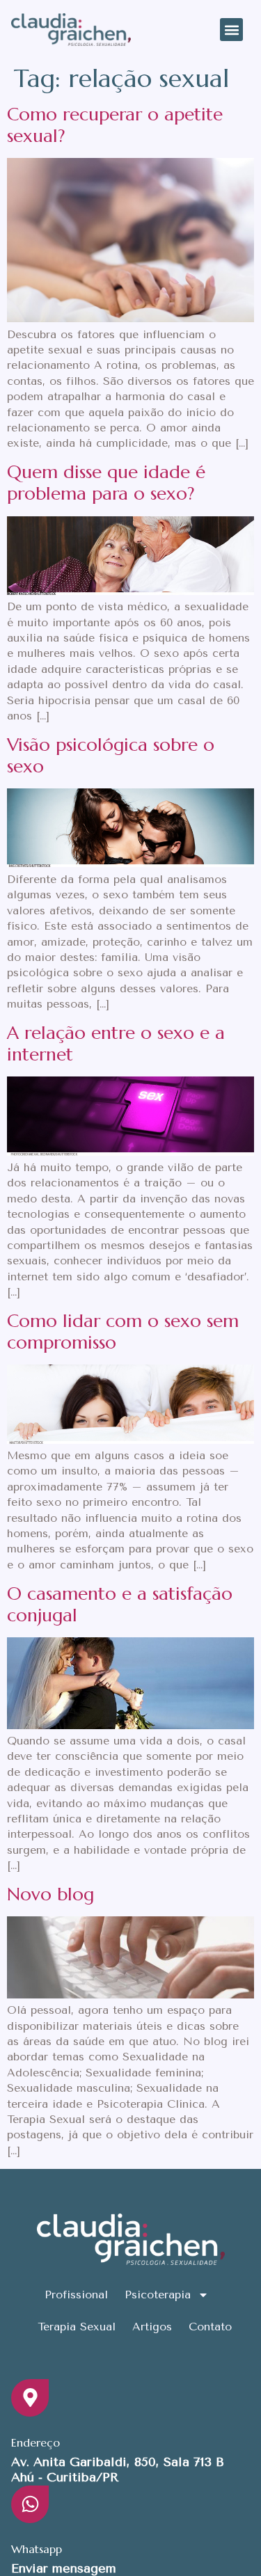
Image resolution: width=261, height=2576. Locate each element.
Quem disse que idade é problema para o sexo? (106, 483)
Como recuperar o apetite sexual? (115, 125)
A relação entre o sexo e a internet (116, 1043)
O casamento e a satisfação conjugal (120, 1604)
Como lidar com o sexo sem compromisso (123, 1331)
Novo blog (50, 1894)
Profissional (76, 2295)
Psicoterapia (158, 2295)
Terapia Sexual (77, 2327)
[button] (231, 30)
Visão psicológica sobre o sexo (111, 755)
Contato (210, 2327)
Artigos (152, 2327)
